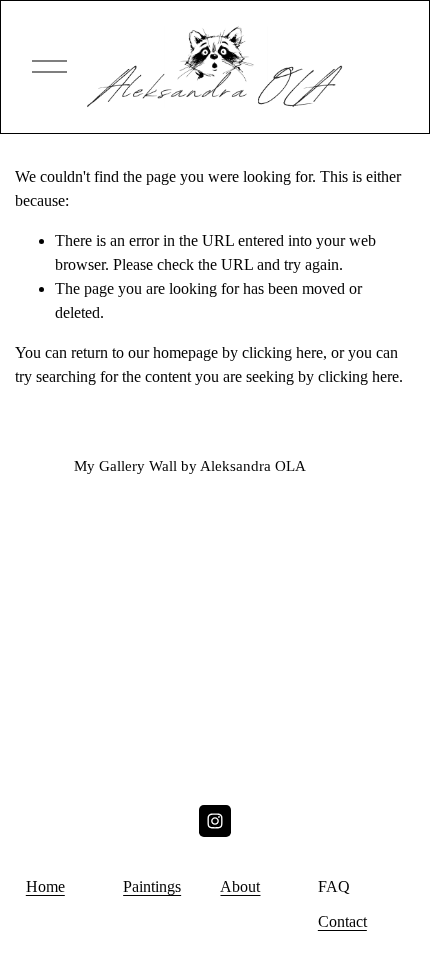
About (240, 886)
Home (45, 886)
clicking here (282, 352)
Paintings (152, 886)
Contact (342, 921)
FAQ (334, 886)
